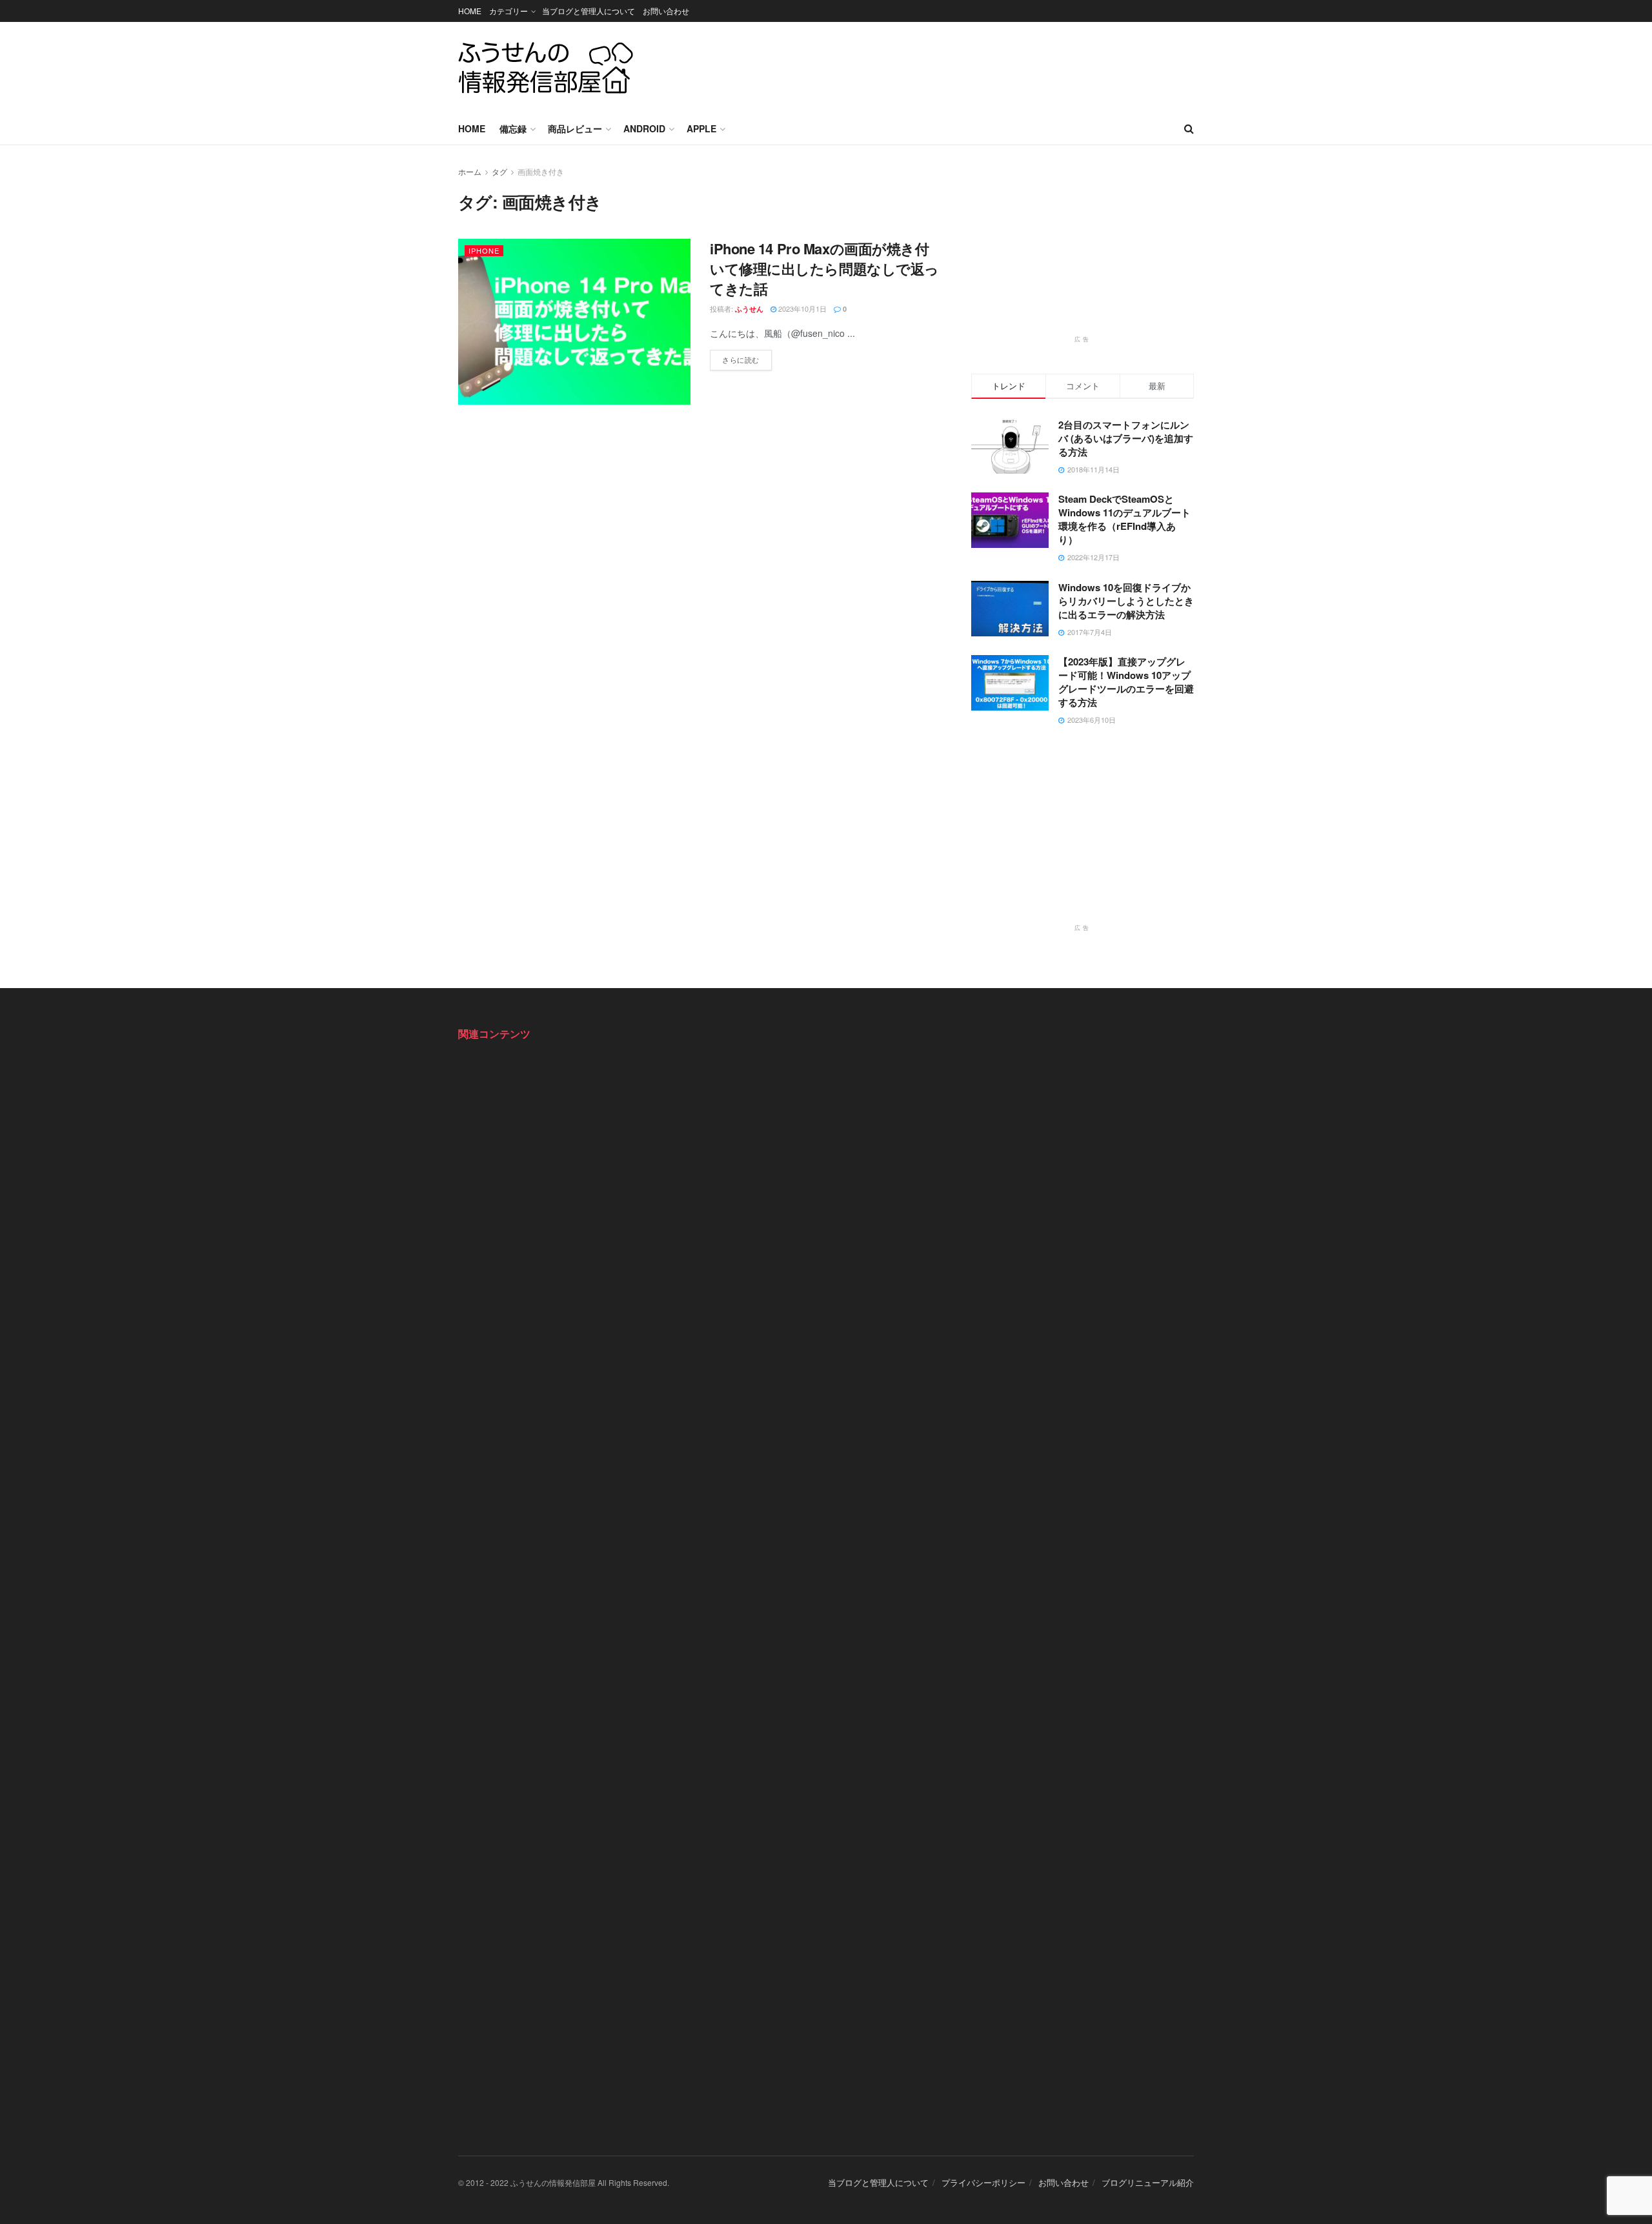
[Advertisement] (959, 65)
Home (472, 128)
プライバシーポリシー (983, 2182)
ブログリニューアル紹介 (1148, 2182)
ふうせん (749, 309)
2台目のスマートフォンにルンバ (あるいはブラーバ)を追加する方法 (1126, 438)
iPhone (484, 250)
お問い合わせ (666, 11)
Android (644, 128)
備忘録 (513, 128)
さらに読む (747, 357)
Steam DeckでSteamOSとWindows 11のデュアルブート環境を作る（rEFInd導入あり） (1124, 519)
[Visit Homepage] (546, 67)
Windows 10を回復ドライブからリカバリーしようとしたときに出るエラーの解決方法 (1126, 601)
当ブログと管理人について (589, 11)
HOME (470, 11)
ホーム (470, 171)
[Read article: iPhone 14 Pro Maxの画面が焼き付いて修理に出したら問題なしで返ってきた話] (574, 322)
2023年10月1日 (801, 308)
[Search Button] (1189, 128)
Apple (701, 128)
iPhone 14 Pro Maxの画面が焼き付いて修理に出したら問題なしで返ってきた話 (824, 268)
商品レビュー (575, 128)
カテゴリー (509, 11)
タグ (499, 171)
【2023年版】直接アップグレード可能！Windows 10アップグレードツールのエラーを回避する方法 (1126, 682)
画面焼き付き (541, 171)
